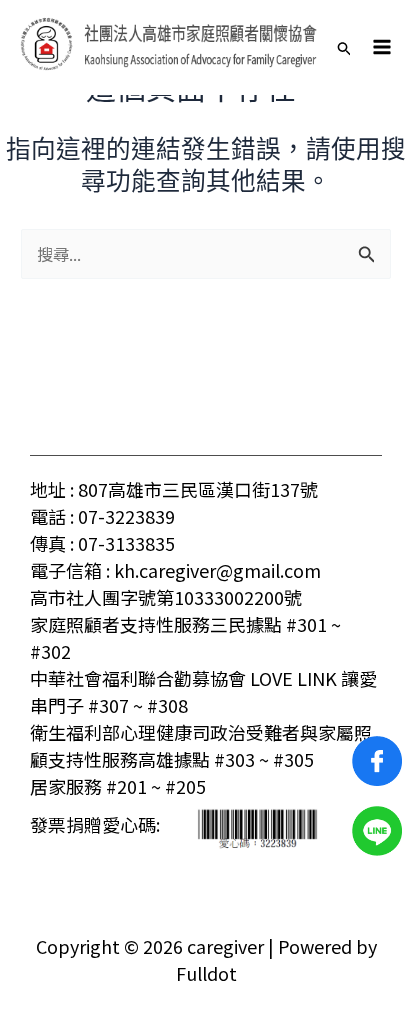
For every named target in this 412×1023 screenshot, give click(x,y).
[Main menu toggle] (382, 47)
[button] (345, 47)
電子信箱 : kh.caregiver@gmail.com (175, 570)
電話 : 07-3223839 (102, 516)
